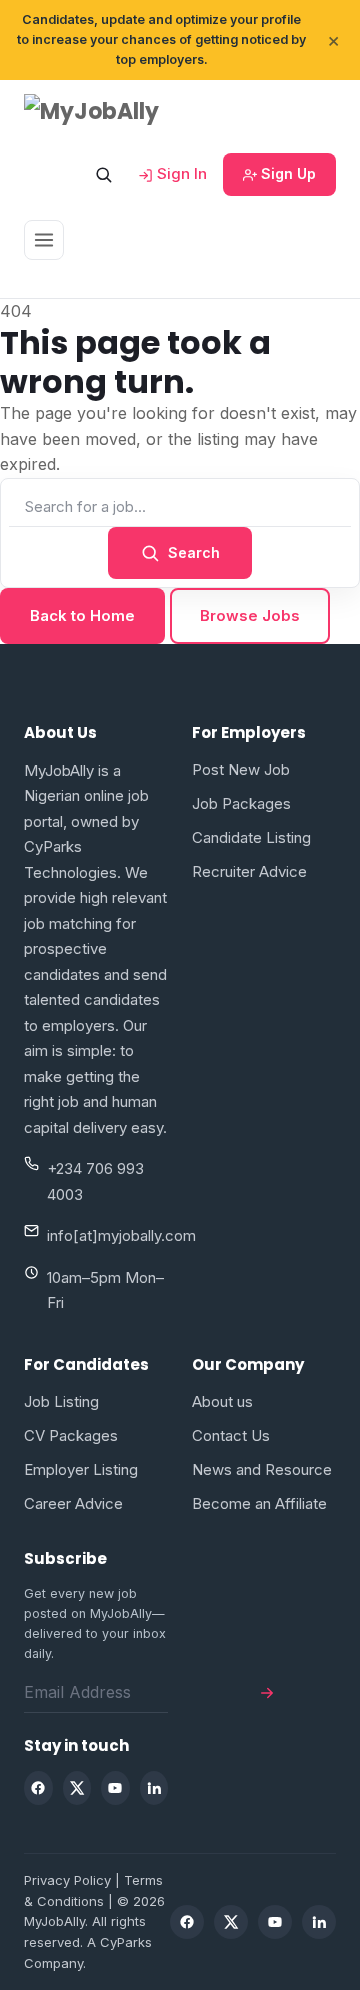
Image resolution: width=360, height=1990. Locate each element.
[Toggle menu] (44, 240)
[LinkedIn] (154, 1788)
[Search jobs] (103, 174)
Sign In (180, 173)
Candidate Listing (251, 837)
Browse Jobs (250, 615)
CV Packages (71, 1435)
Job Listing (61, 1401)
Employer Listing (81, 1469)
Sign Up (286, 173)
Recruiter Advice (249, 871)
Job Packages (241, 803)
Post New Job (241, 769)
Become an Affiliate (259, 1503)
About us (222, 1401)
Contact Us (231, 1435)
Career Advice (73, 1503)
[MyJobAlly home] (109, 111)
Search (194, 552)
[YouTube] (115, 1788)
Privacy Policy (67, 1880)
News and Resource (262, 1469)
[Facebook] (38, 1788)
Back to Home (82, 615)
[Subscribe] (267, 1692)
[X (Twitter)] (77, 1788)
